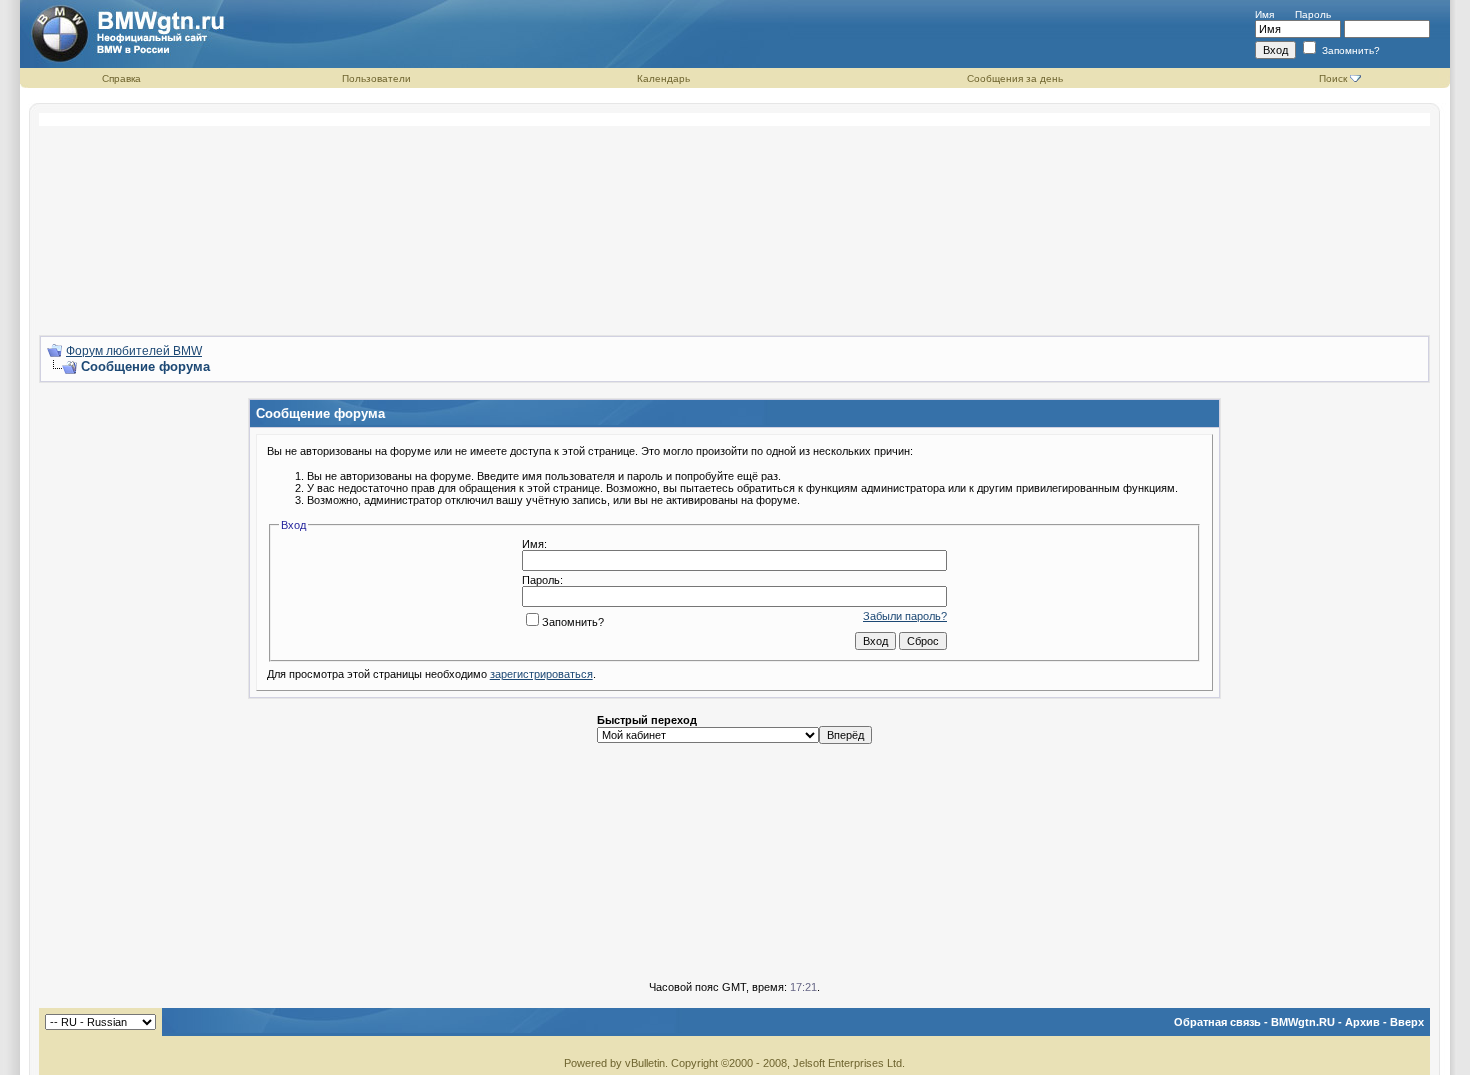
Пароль (1313, 14)
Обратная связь (1217, 1022)
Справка (121, 78)
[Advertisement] (735, 216)
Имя (1264, 14)
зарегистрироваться (541, 674)
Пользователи (376, 78)
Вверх (1407, 1022)
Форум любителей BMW (134, 351)
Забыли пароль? (905, 616)
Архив (1362, 1022)
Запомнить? (1349, 50)
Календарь (663, 78)
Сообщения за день (1015, 78)
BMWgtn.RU (1303, 1022)
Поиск (1333, 78)
